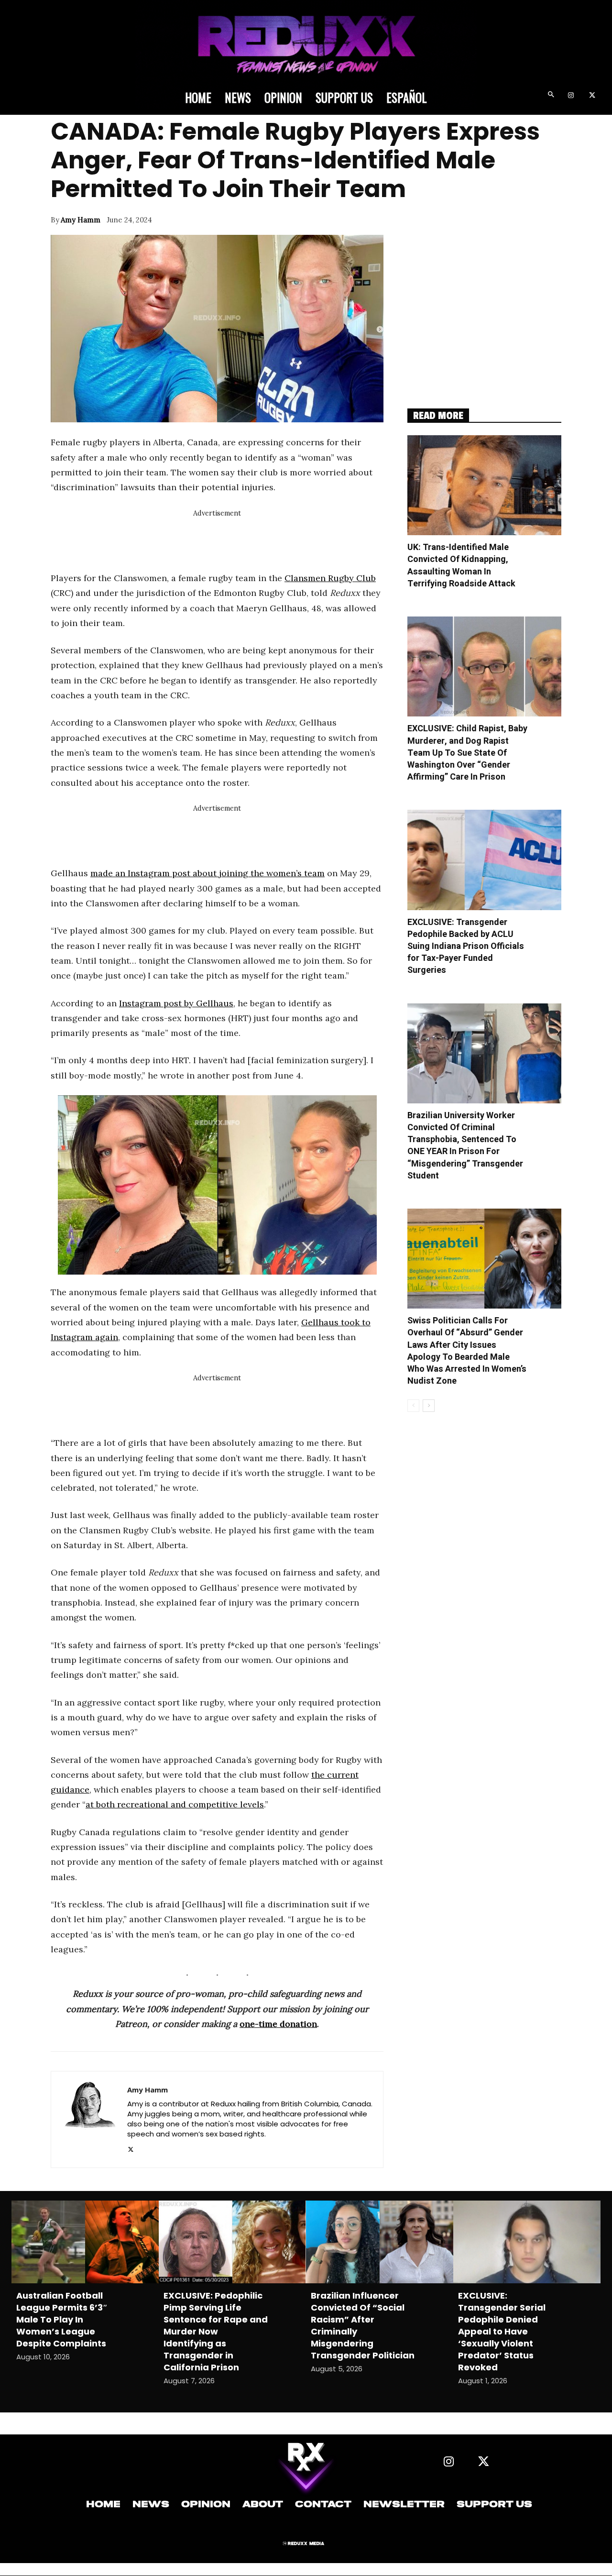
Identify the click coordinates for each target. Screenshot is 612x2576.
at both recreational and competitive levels (175, 1804)
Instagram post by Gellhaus (176, 1003)
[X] (592, 96)
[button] (551, 96)
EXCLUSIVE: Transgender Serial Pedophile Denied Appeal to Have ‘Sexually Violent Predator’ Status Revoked (502, 2331)
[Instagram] (571, 96)
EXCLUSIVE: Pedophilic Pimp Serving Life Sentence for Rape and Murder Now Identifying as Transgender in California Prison (216, 2331)
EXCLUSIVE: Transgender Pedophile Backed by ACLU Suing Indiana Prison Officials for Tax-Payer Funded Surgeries (466, 947)
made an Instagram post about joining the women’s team (208, 873)
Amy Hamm (81, 220)
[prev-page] (413, 1406)
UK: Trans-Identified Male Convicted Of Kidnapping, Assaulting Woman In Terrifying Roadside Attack (461, 566)
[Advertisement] (225, 541)
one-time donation (278, 2024)
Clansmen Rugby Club (330, 578)
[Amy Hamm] (89, 2119)
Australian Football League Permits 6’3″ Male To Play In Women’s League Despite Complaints (62, 2319)
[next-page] (429, 1406)
